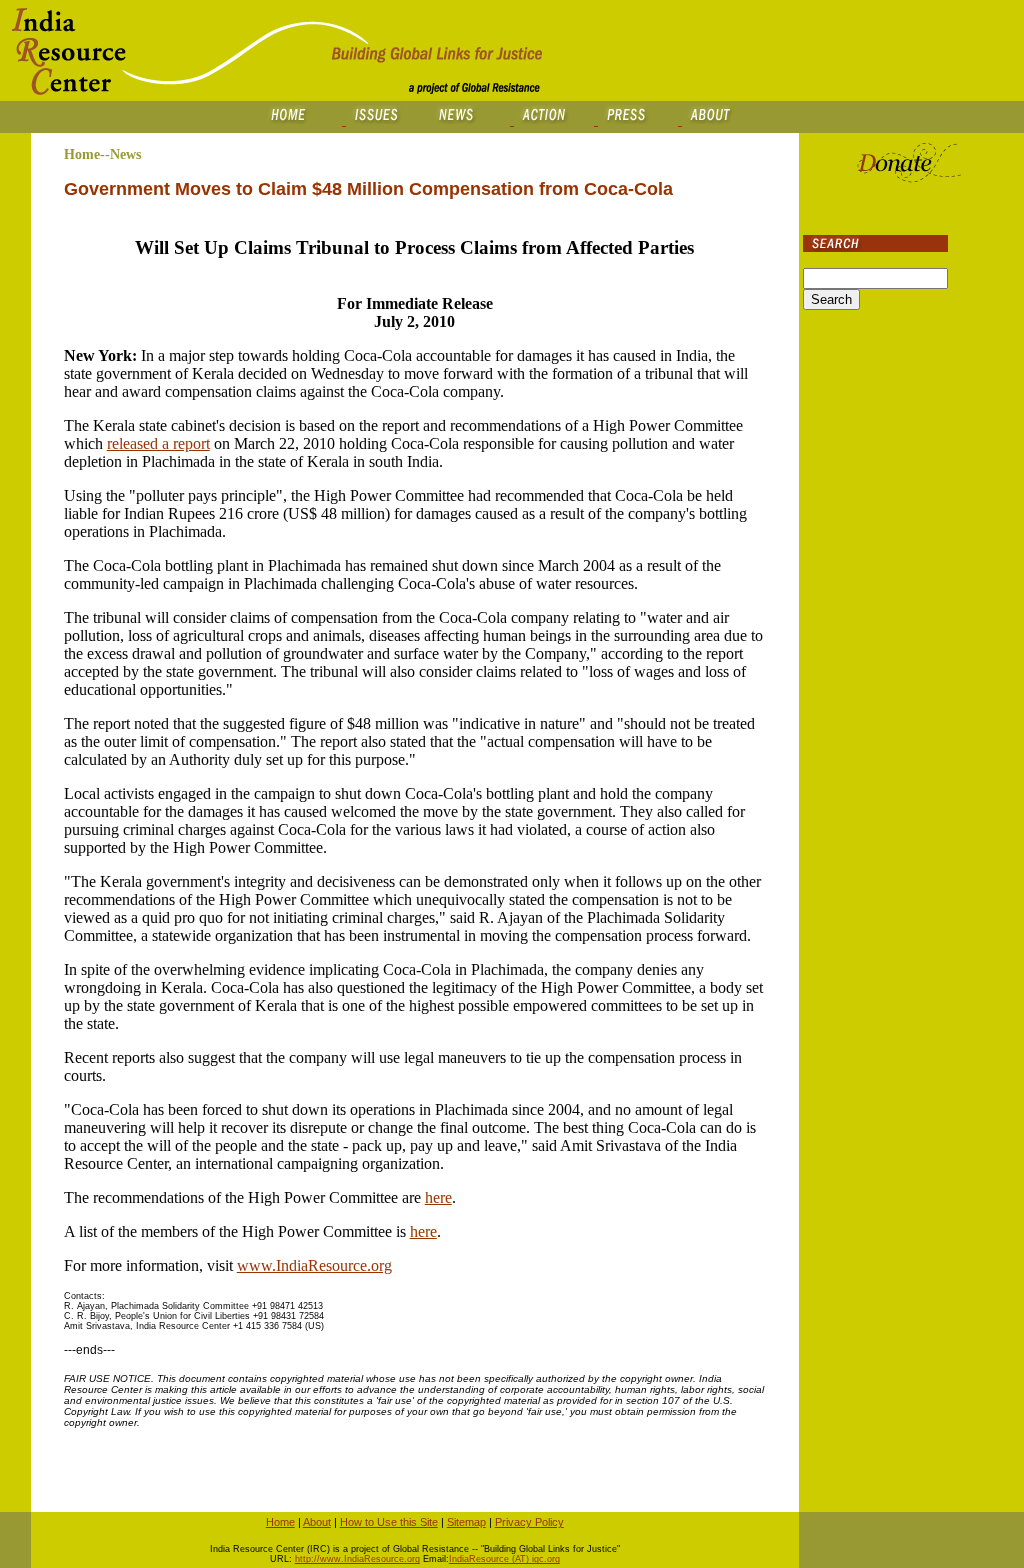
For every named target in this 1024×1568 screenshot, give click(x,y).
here (438, 1197)
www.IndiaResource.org (314, 1265)
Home (280, 1522)
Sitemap (466, 1522)
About (317, 1522)
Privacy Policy (529, 1522)
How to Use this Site (389, 1522)
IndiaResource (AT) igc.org (504, 1559)
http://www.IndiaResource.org (357, 1559)
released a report (158, 443)
